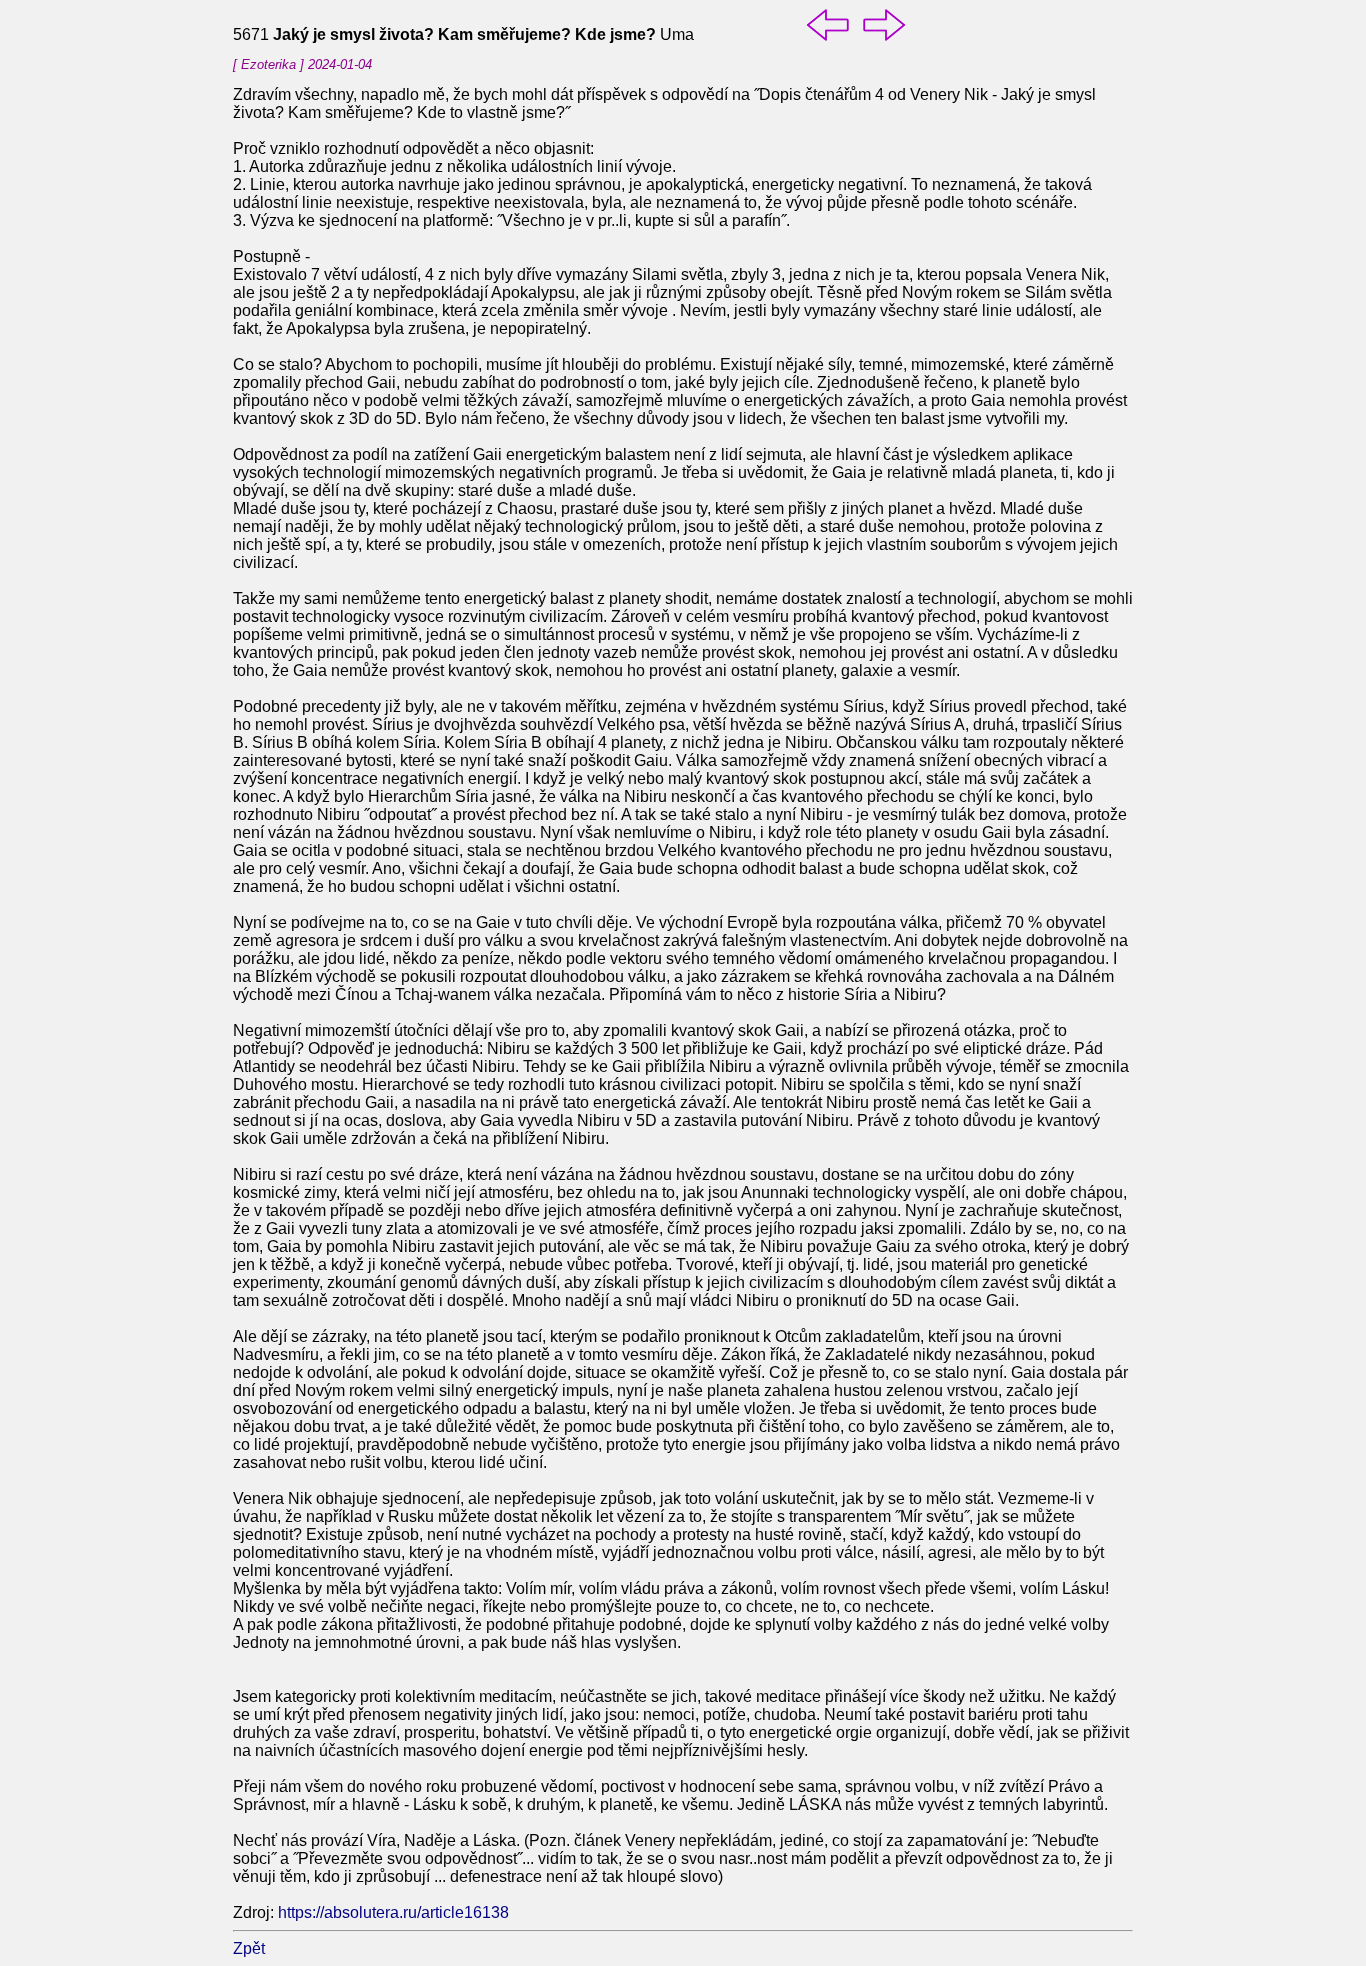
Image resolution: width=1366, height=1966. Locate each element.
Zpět (249, 1948)
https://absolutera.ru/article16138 (393, 1912)
